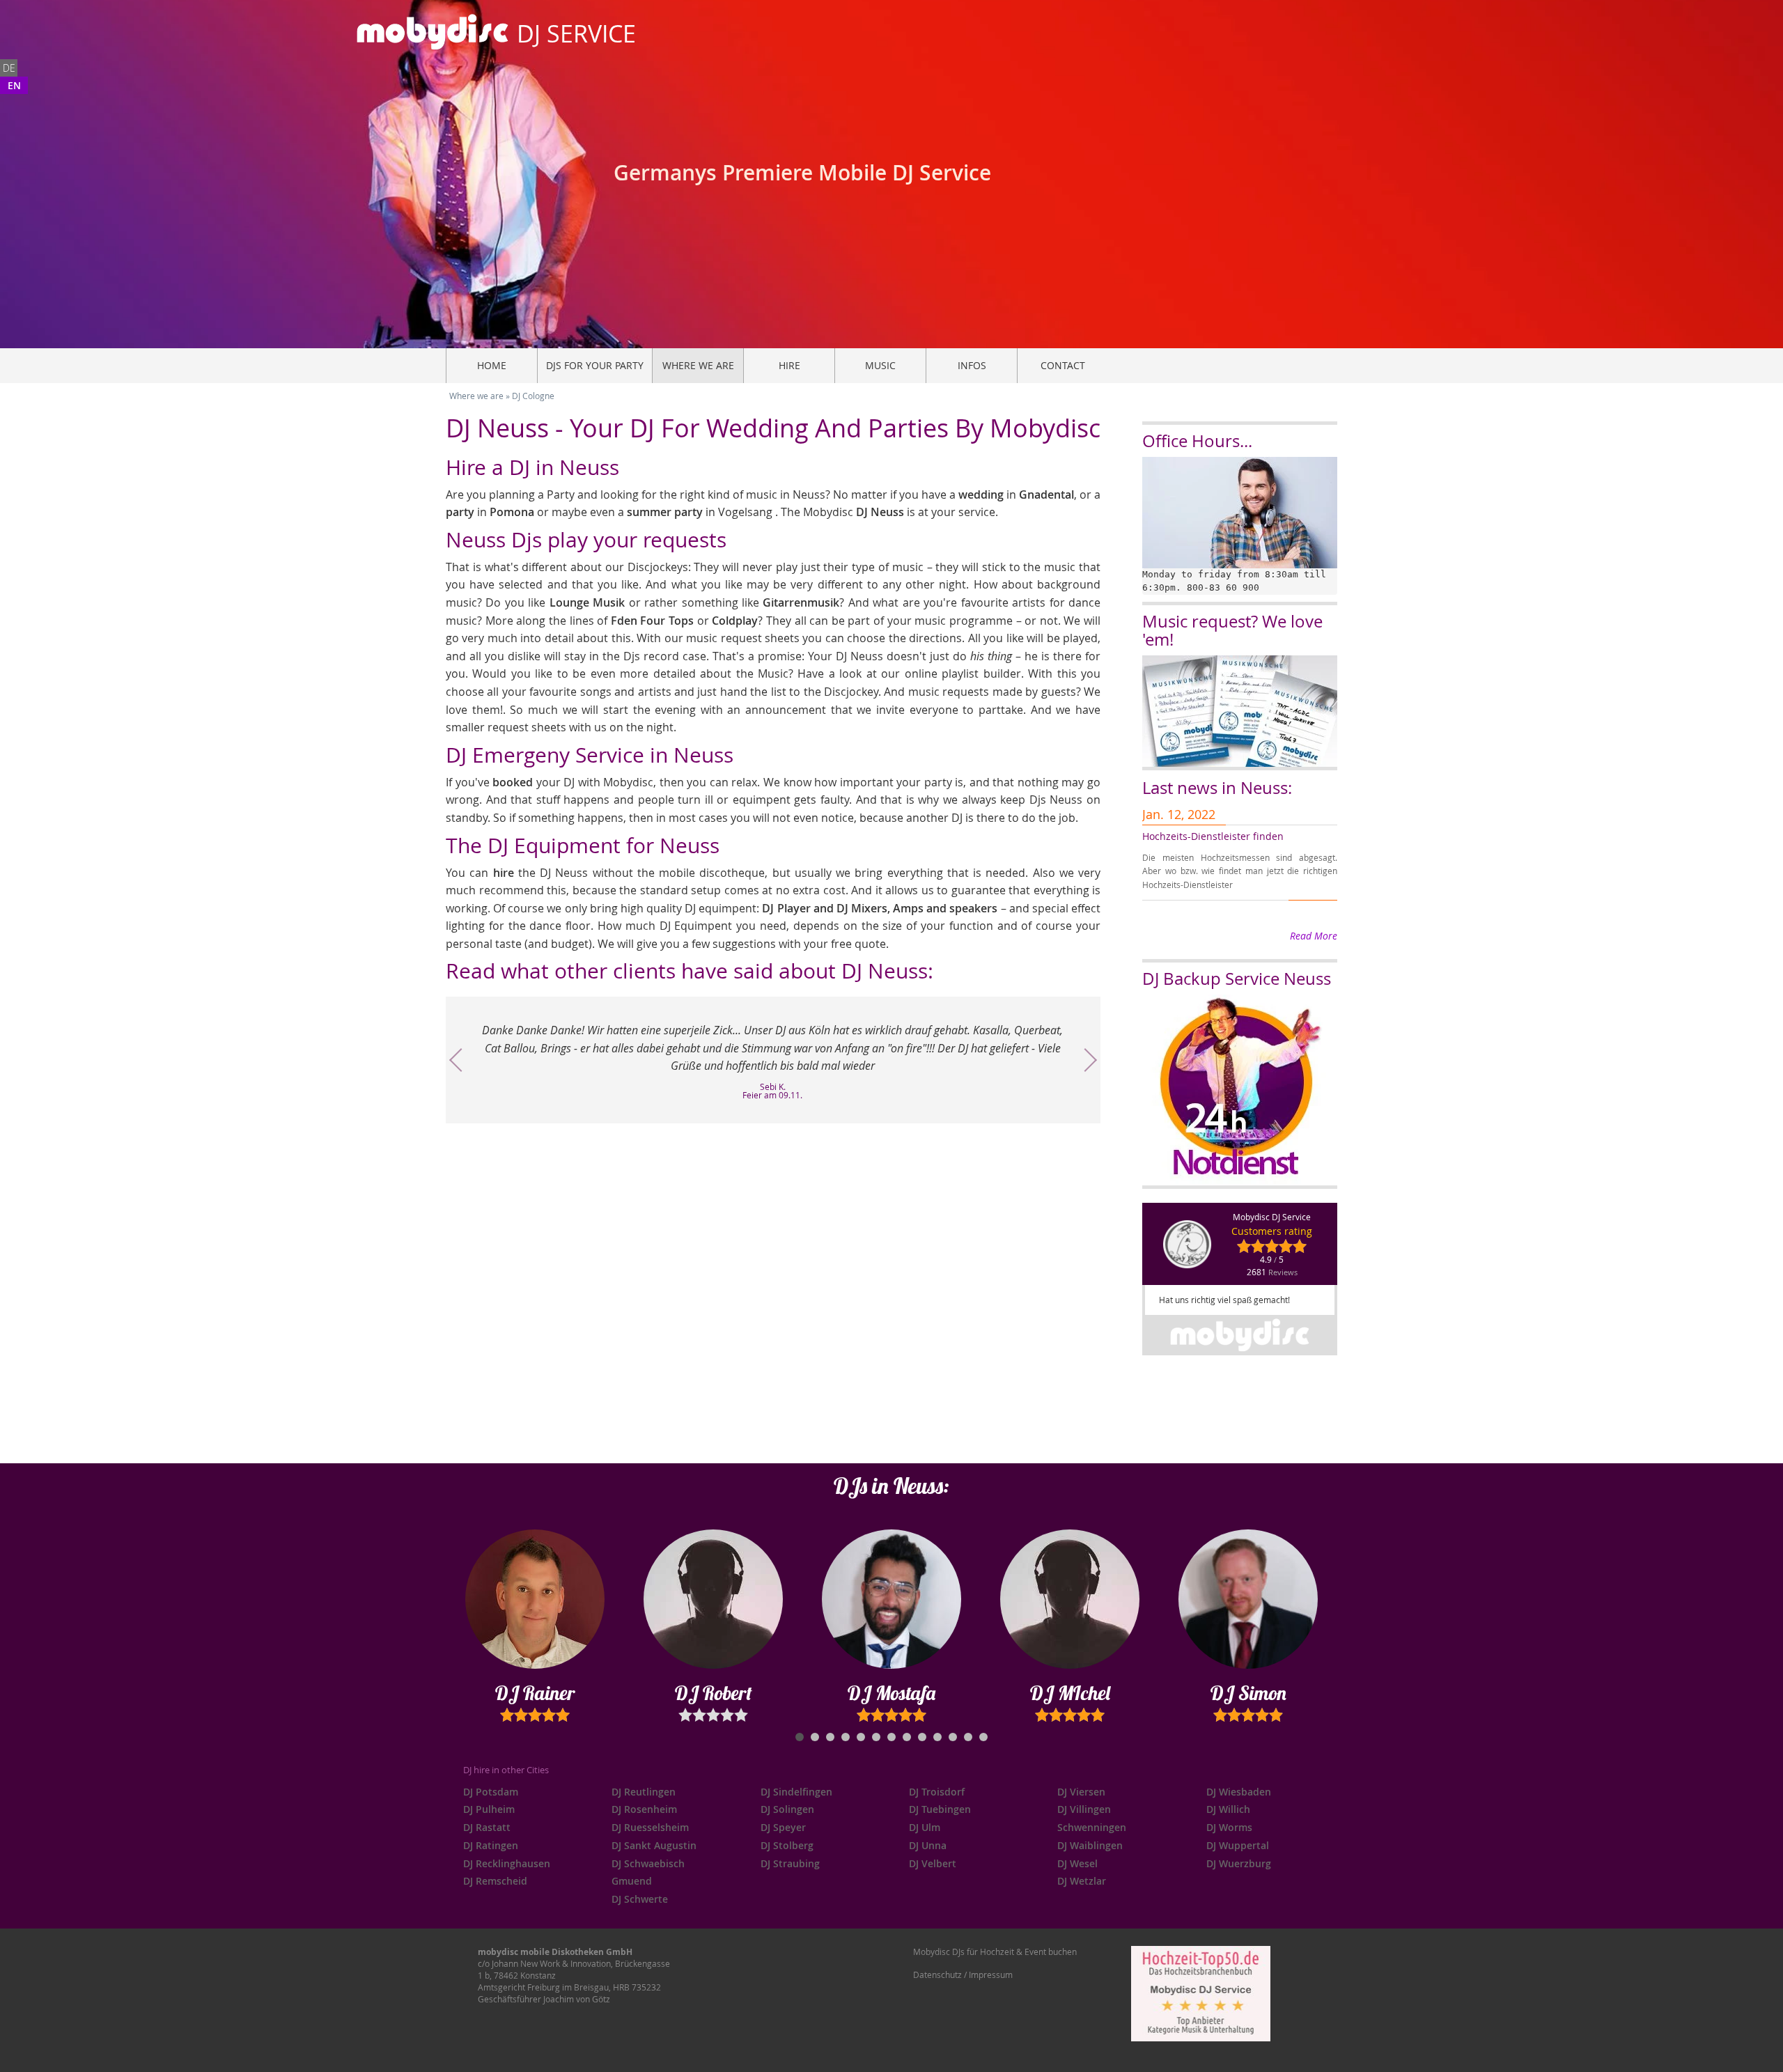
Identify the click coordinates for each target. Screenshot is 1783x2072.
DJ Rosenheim (644, 1809)
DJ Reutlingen (644, 1792)
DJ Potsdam (491, 1792)
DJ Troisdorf (937, 1792)
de (9, 68)
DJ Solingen (787, 1809)
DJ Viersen (1081, 1792)
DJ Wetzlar (1082, 1881)
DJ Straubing (790, 1863)
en (14, 85)
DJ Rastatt (487, 1827)
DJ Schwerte (640, 1899)
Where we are (698, 365)
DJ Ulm (925, 1827)
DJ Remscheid (495, 1881)
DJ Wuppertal (1238, 1845)
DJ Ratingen (491, 1845)
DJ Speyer (783, 1827)
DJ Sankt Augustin (654, 1845)
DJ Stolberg (787, 1845)
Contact (1063, 365)
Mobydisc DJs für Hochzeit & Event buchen (995, 1952)
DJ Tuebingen (940, 1809)
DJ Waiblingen (1090, 1845)
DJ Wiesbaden (1239, 1792)
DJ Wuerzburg (1239, 1863)
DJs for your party (595, 365)
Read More (1314, 936)
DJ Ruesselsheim (650, 1827)
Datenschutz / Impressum (963, 1974)
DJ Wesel (1077, 1863)
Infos (972, 365)
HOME (492, 365)
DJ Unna (928, 1845)
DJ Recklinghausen (507, 1863)
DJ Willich (1228, 1809)
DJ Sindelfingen (796, 1792)
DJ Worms (1229, 1827)
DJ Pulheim (489, 1809)
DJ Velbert (933, 1863)
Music (880, 365)
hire (789, 365)
